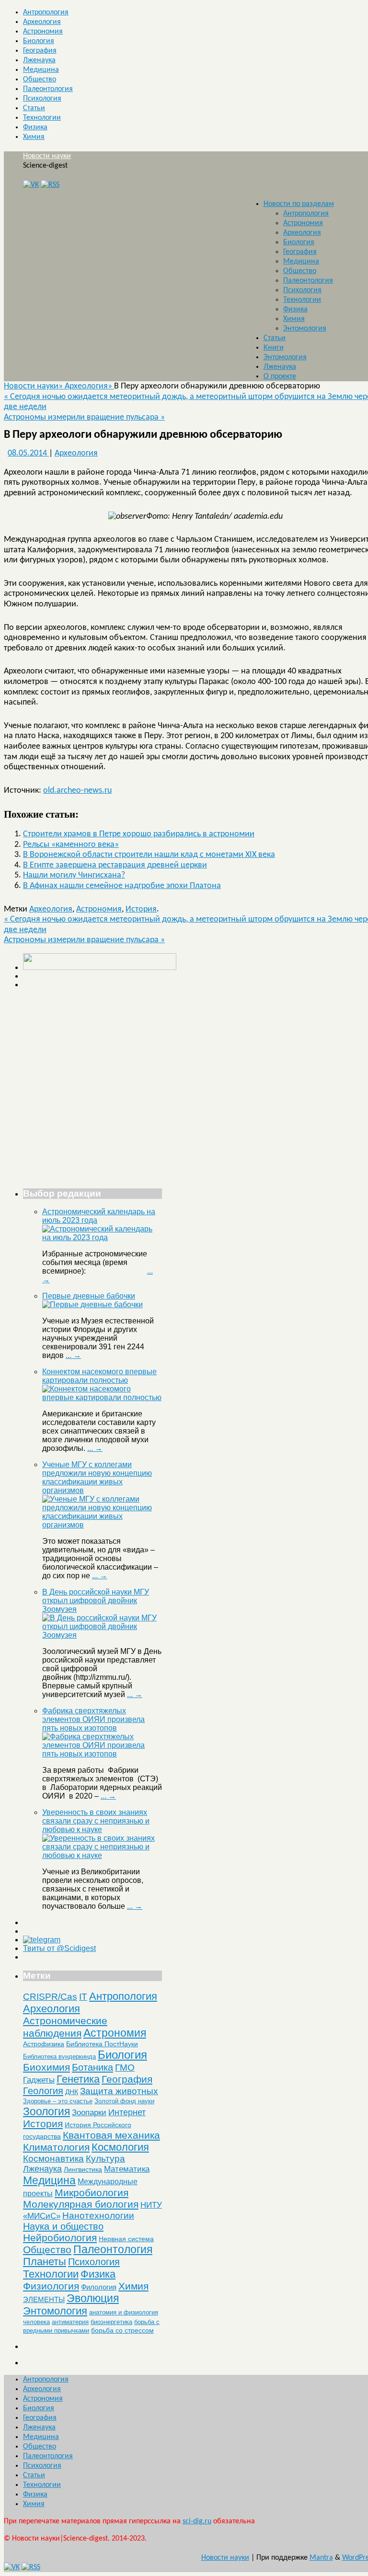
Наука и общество (63, 2226)
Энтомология (305, 329)
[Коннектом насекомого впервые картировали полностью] (102, 1397)
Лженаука (39, 60)
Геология (43, 2091)
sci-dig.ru (197, 2521)
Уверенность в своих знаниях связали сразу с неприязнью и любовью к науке (96, 1821)
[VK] (31, 185)
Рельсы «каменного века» (71, 845)
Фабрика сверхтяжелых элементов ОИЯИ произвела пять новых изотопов (93, 1719)
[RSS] (50, 185)
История (141, 909)
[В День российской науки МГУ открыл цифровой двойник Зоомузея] (102, 1635)
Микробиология (92, 2193)
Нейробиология (60, 2238)
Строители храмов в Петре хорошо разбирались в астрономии (139, 834)
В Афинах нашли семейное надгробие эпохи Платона (122, 886)
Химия (34, 137)
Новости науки (47, 156)
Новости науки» (34, 386)
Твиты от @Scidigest (59, 1948)
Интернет (127, 2112)
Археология (42, 22)
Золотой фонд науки (124, 2101)
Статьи (34, 108)
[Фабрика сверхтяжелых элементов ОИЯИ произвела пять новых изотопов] (102, 1754)
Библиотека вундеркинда (59, 2057)
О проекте (280, 376)
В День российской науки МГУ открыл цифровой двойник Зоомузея (96, 1601)
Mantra (321, 2558)
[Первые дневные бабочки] (92, 1305)
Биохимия (46, 2067)
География (40, 51)
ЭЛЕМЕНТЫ (44, 2300)
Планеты (45, 2262)
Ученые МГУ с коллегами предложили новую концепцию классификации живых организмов (97, 1477)
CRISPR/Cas (50, 1997)
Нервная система (126, 2239)
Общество (40, 80)
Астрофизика (44, 2044)
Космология (120, 2147)
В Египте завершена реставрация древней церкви (115, 865)
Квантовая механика (111, 2135)
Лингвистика (83, 2169)
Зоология (46, 2111)
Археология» (89, 386)
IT (83, 1997)
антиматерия (70, 2322)
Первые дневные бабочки (89, 1296)
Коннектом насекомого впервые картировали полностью (99, 1376)
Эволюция (93, 2298)
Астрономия (43, 32)
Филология (99, 2287)
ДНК (72, 2092)
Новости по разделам (299, 204)
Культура (105, 2159)
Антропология (46, 12)
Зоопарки (89, 2113)
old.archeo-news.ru (77, 791)
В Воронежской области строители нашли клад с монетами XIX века (149, 855)
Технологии (42, 118)
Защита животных (119, 2091)
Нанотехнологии (98, 2215)
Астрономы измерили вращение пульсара (84, 417)
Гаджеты (39, 2080)
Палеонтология (48, 89)
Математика (127, 2169)
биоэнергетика (111, 2322)
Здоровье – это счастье (58, 2101)
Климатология (56, 2147)
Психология (42, 99)
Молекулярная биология (81, 2204)
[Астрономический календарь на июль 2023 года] (102, 1237)
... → (73, 1355)
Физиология (51, 2286)
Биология (39, 41)
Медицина (41, 70)
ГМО (125, 2068)
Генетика (78, 2079)
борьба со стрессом (122, 2330)
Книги (274, 348)
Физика (35, 127)
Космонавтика (53, 2159)
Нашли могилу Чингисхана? (74, 875)
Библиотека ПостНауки (102, 2044)
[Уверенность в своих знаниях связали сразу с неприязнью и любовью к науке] (102, 1855)
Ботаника (92, 2067)
